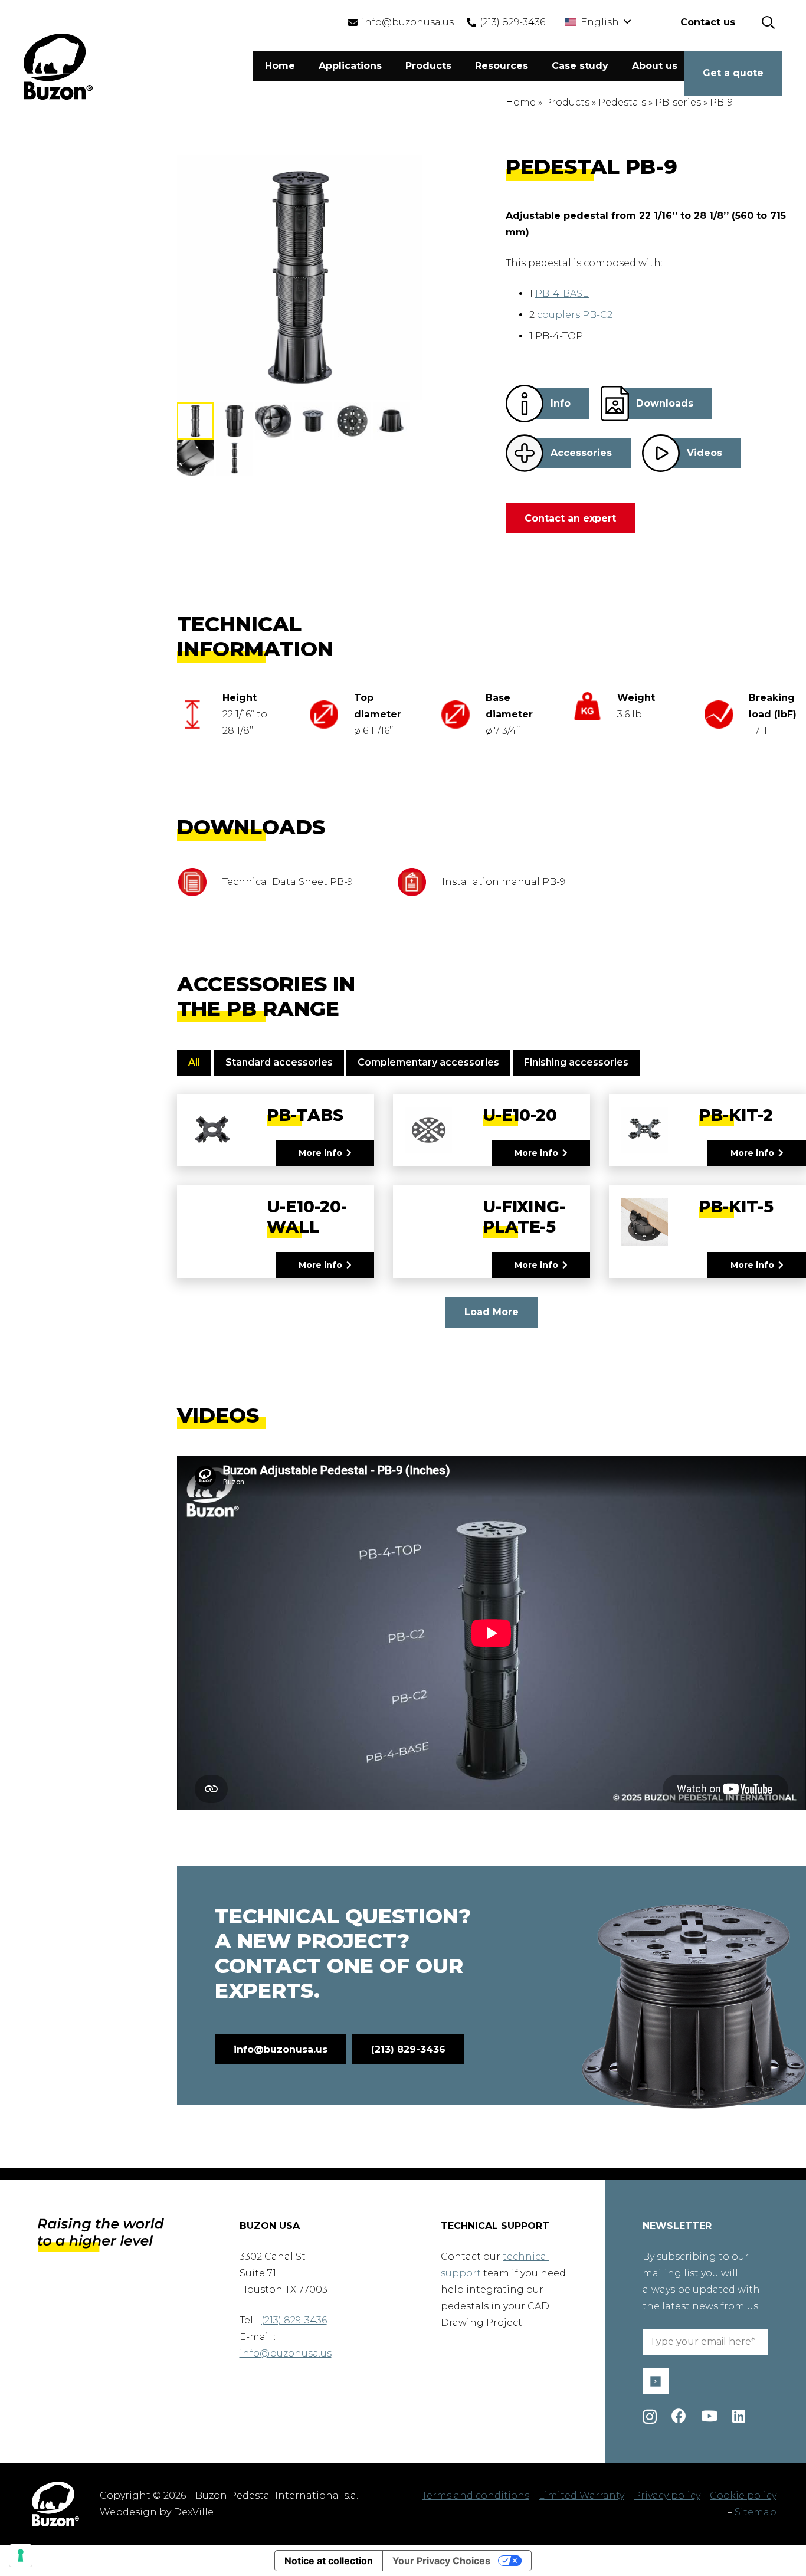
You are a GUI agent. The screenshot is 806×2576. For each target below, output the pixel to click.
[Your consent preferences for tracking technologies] (21, 2555)
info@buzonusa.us (286, 2353)
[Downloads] (615, 404)
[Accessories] (525, 453)
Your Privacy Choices (441, 2561)
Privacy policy (667, 2495)
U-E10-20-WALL (307, 1217)
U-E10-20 (520, 1115)
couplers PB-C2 (575, 315)
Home (521, 102)
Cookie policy (743, 2495)
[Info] (525, 404)
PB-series (678, 102)
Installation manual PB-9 (504, 882)
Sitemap (756, 2512)
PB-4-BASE (562, 294)
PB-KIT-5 (736, 1207)
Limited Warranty (581, 2495)
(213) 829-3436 (294, 2320)
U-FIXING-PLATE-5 (524, 1217)
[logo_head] (58, 67)
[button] (597, 22)
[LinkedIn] (739, 2416)
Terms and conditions (476, 2495)
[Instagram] (650, 2417)
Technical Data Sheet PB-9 (288, 882)
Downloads (665, 403)
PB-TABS (305, 1115)
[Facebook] (679, 2416)
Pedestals (622, 102)
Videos (705, 453)
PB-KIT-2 (736, 1115)
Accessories (581, 453)
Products (567, 102)
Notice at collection (329, 2561)
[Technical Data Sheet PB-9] (200, 882)
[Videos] (661, 453)
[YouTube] (709, 2416)
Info (561, 403)
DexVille (194, 2512)
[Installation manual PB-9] (419, 882)
